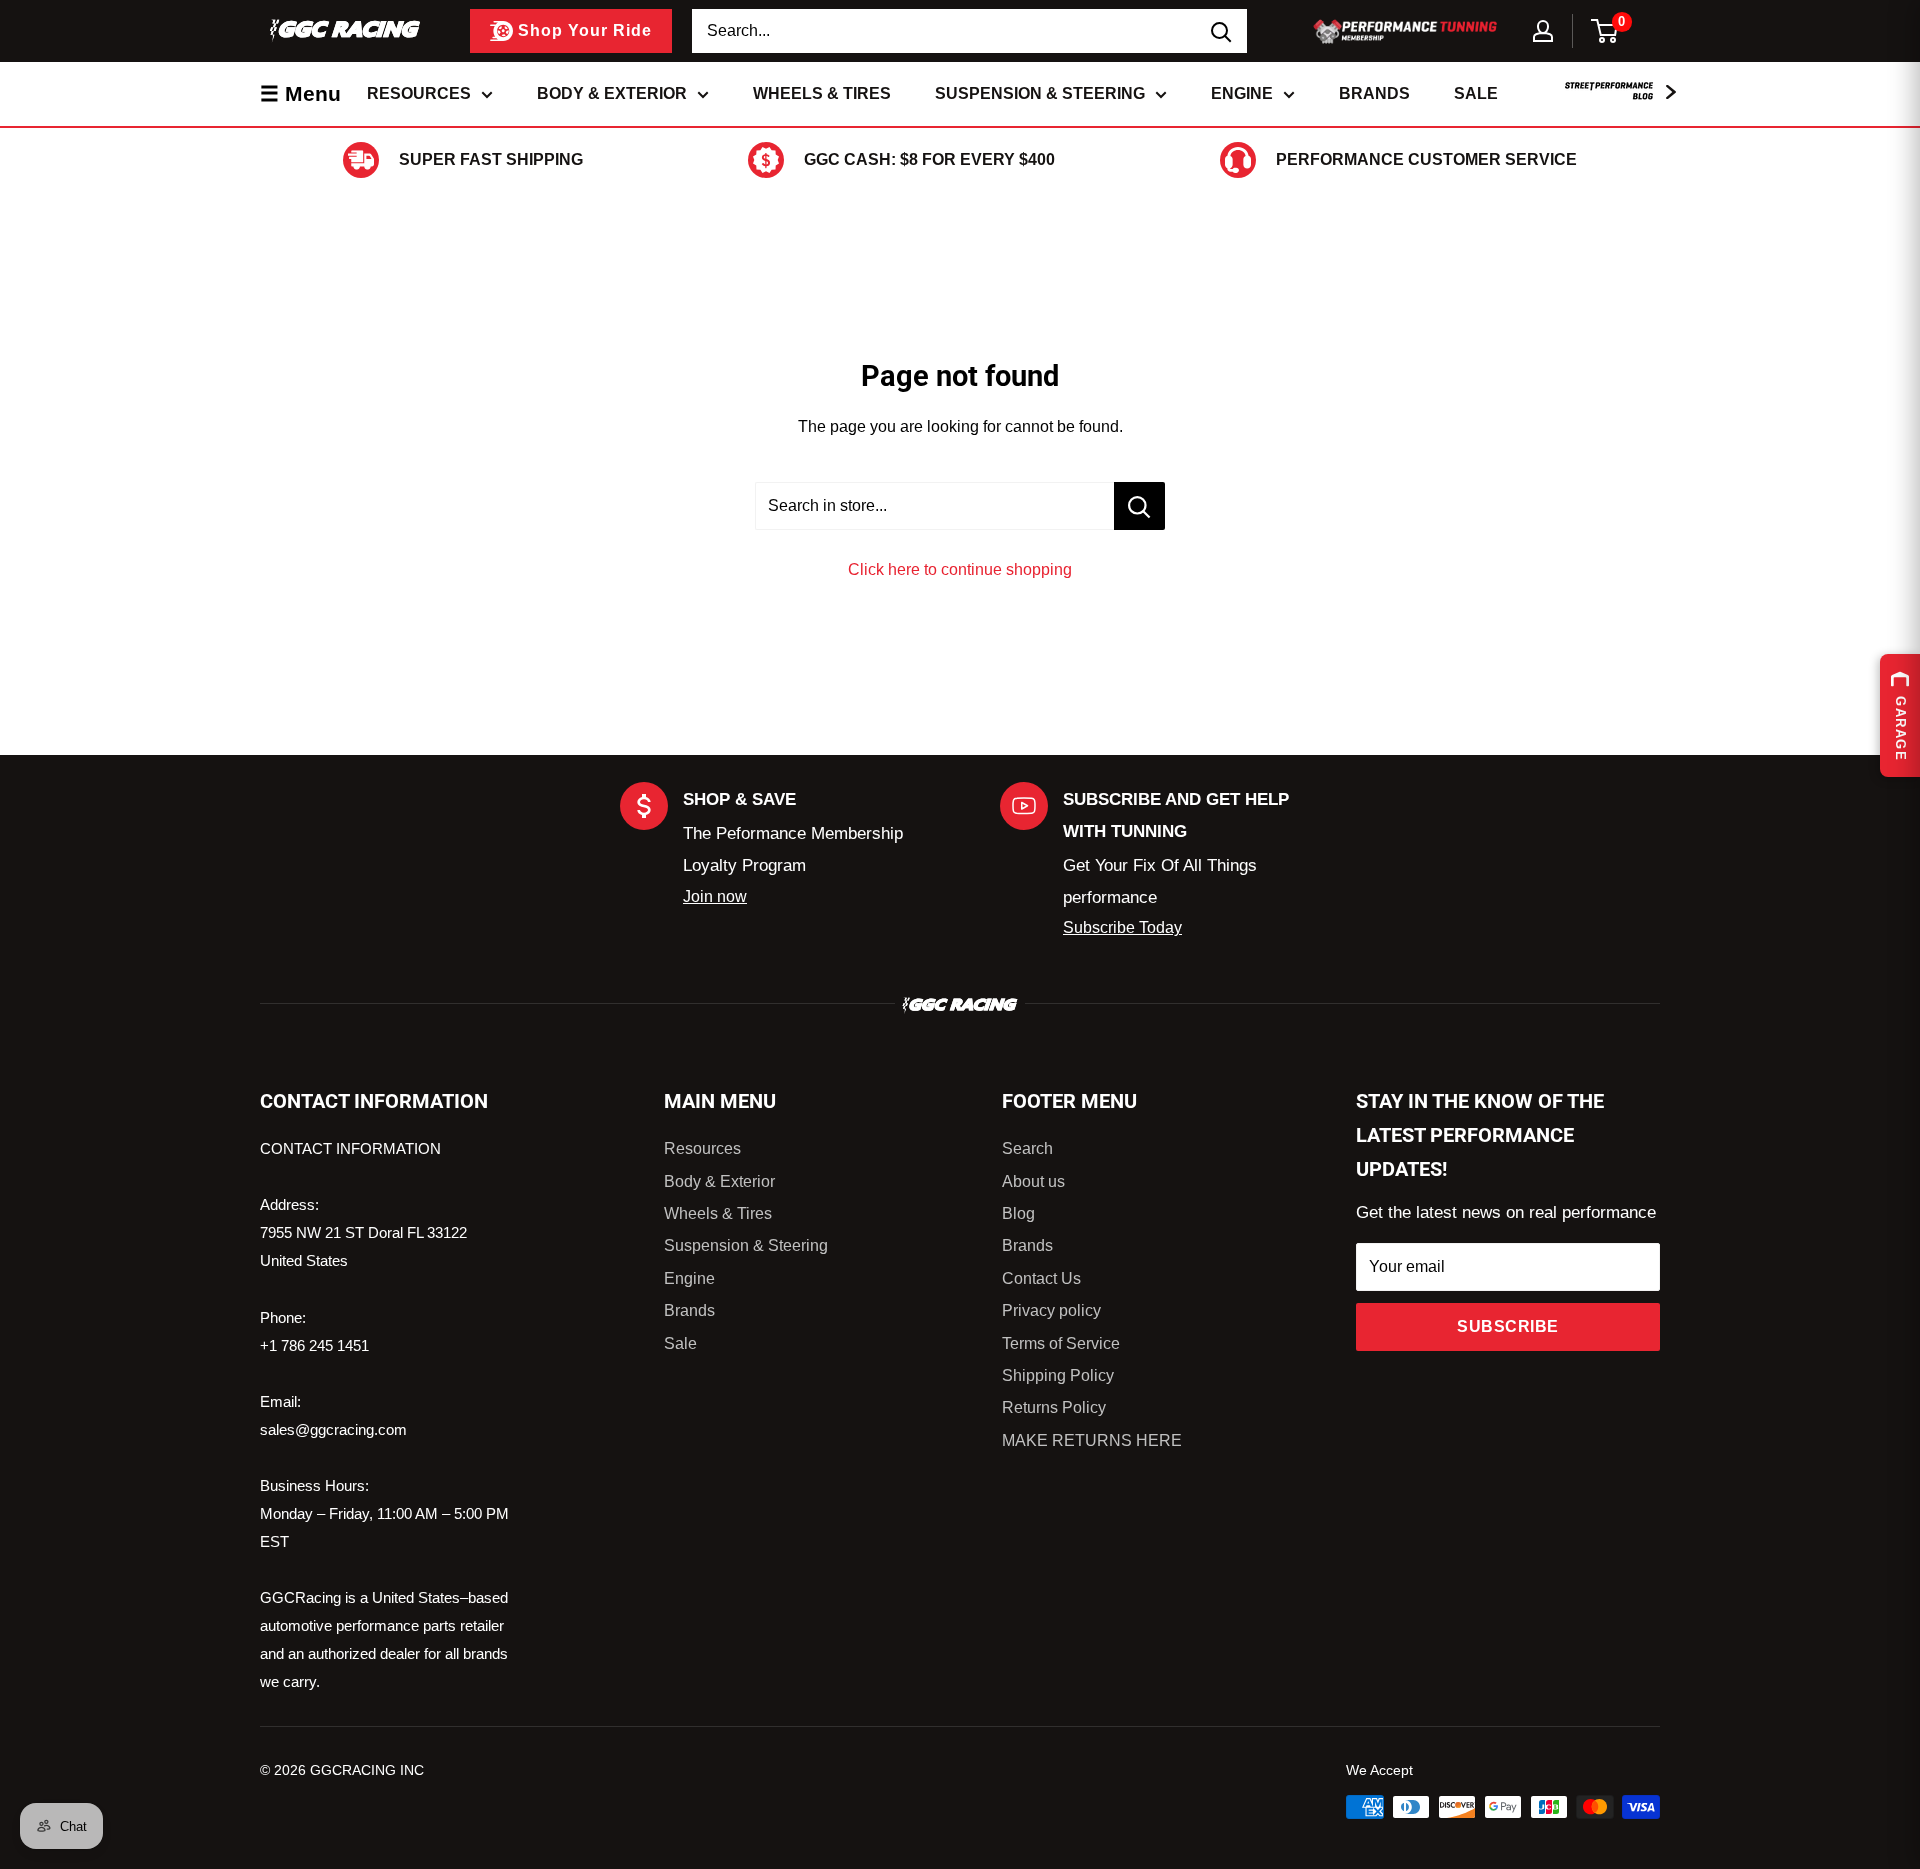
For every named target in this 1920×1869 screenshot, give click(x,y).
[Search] (1222, 31)
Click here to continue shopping (960, 569)
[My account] (1543, 31)
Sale (1476, 93)
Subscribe (1508, 1326)
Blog (1018, 1213)
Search (1027, 1148)
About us (1033, 1181)
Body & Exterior (612, 93)
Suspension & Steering (1040, 93)
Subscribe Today (1122, 927)
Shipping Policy (1058, 1375)
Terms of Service (1061, 1343)
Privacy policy (1051, 1310)
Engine (1242, 93)
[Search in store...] (1139, 506)
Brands (1374, 93)
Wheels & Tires (822, 93)
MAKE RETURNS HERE (1092, 1440)
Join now (715, 896)
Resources (419, 93)
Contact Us (1041, 1278)
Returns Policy (1054, 1407)
